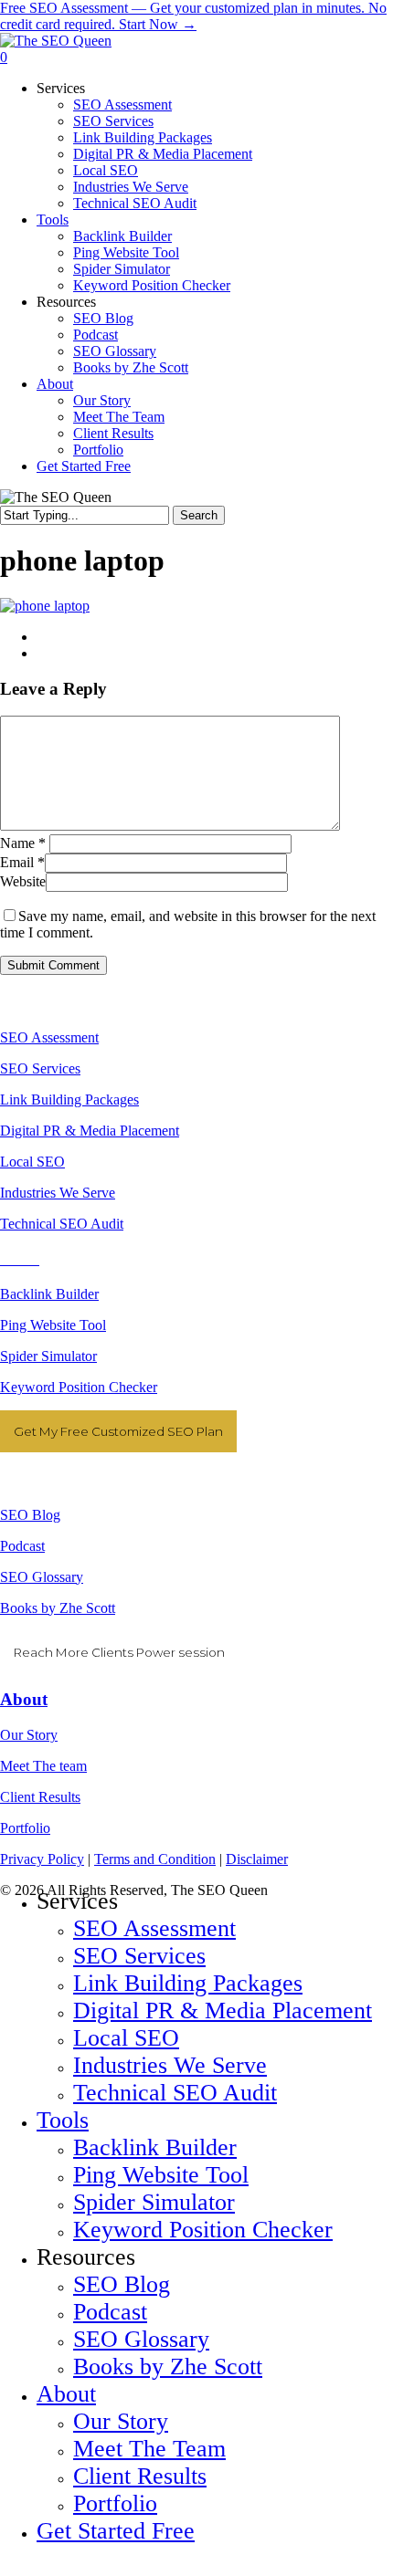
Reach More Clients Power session (119, 1652)
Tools (63, 2120)
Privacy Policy (42, 1859)
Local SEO (32, 1162)
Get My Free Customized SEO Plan (118, 1431)
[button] (5, 2567)
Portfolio (25, 1828)
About (24, 1699)
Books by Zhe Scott (58, 1608)
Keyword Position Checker (79, 1387)
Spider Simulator (48, 1356)
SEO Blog (30, 1515)
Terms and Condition (155, 1859)
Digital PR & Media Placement (90, 1131)
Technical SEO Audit (62, 1224)
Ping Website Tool (53, 1325)
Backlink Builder (49, 1294)
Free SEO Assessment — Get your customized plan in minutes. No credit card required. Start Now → (193, 16)
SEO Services (40, 1068)
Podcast (22, 1546)
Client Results (40, 1797)
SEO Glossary (42, 1577)
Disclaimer (257, 1859)
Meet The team (43, 1766)
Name (23, 843)
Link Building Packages (69, 1100)
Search (199, 515)
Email (22, 862)
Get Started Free (116, 2531)
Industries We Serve (58, 1193)
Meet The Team (149, 2449)
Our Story (29, 1735)
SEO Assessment (49, 1037)
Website (23, 881)
